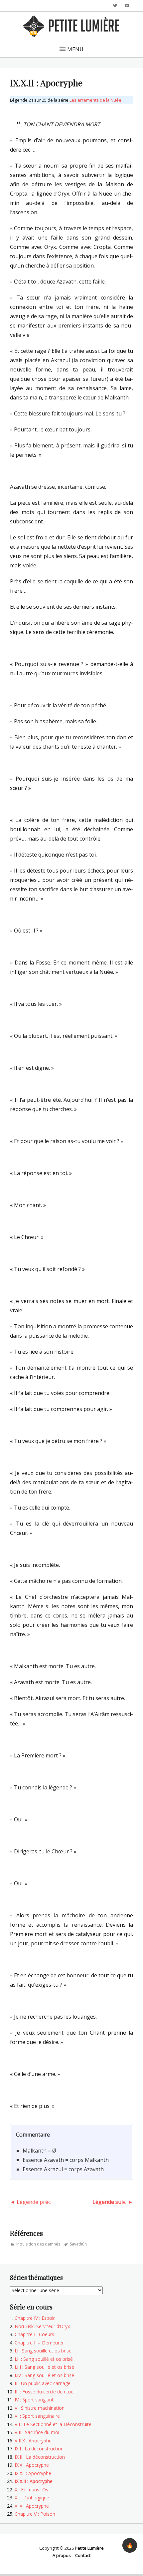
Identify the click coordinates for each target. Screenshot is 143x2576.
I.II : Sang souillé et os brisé (44, 2359)
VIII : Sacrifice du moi (37, 2432)
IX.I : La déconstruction (39, 2449)
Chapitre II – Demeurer (39, 2343)
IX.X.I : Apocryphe (33, 2473)
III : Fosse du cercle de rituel (45, 2392)
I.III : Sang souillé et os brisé (44, 2367)
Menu (75, 49)
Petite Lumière (89, 2548)
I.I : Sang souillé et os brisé (43, 2351)
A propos (62, 2555)
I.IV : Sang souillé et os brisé (44, 2375)
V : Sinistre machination (40, 2408)
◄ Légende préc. (31, 2202)
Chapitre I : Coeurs (34, 2334)
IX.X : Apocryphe (32, 2465)
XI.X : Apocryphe (32, 2506)
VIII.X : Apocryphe (33, 2441)
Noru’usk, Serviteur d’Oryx (42, 2326)
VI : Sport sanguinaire (37, 2416)
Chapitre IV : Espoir (35, 2318)
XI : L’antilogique (32, 2498)
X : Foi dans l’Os (31, 2490)
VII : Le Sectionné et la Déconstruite (53, 2424)
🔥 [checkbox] (130, 2545)
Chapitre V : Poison (35, 2514)
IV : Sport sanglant (34, 2400)
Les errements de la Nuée (95, 100)
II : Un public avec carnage (43, 2383)
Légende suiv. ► (113, 2202)
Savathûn (78, 2244)
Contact (83, 2555)
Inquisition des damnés (38, 2244)
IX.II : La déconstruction (40, 2457)
